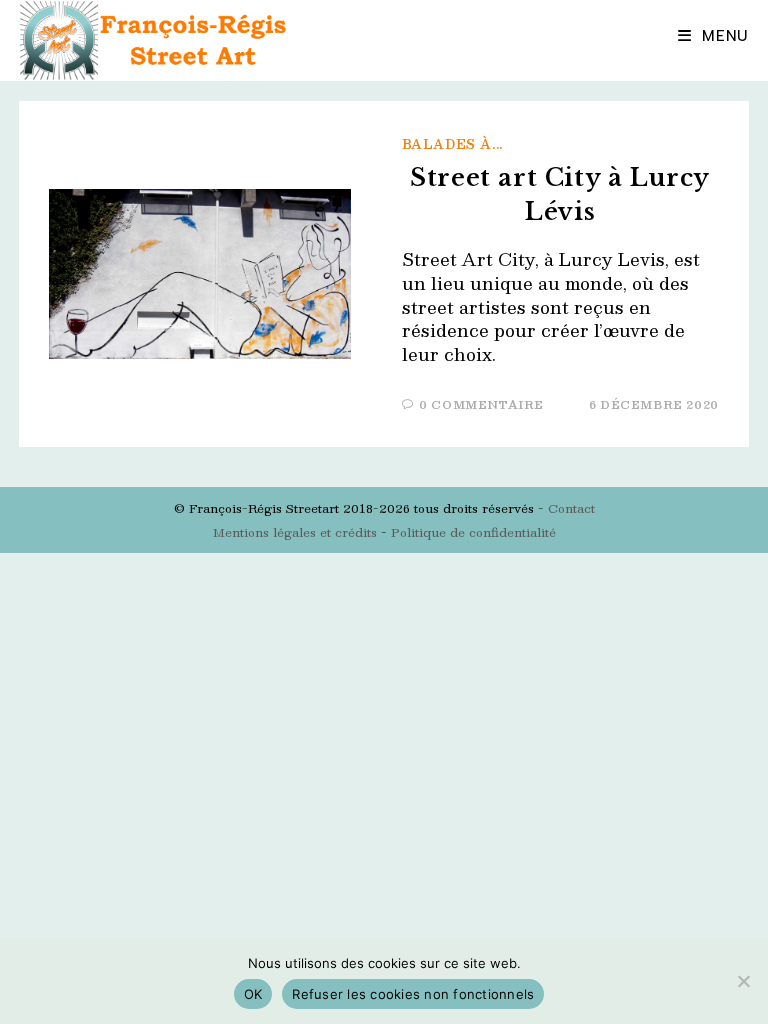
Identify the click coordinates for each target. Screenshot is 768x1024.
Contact (571, 508)
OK (253, 994)
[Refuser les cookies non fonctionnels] (743, 981)
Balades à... (452, 144)
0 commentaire (481, 404)
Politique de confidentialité (473, 532)
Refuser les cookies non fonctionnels (413, 994)
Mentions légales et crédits (295, 532)
